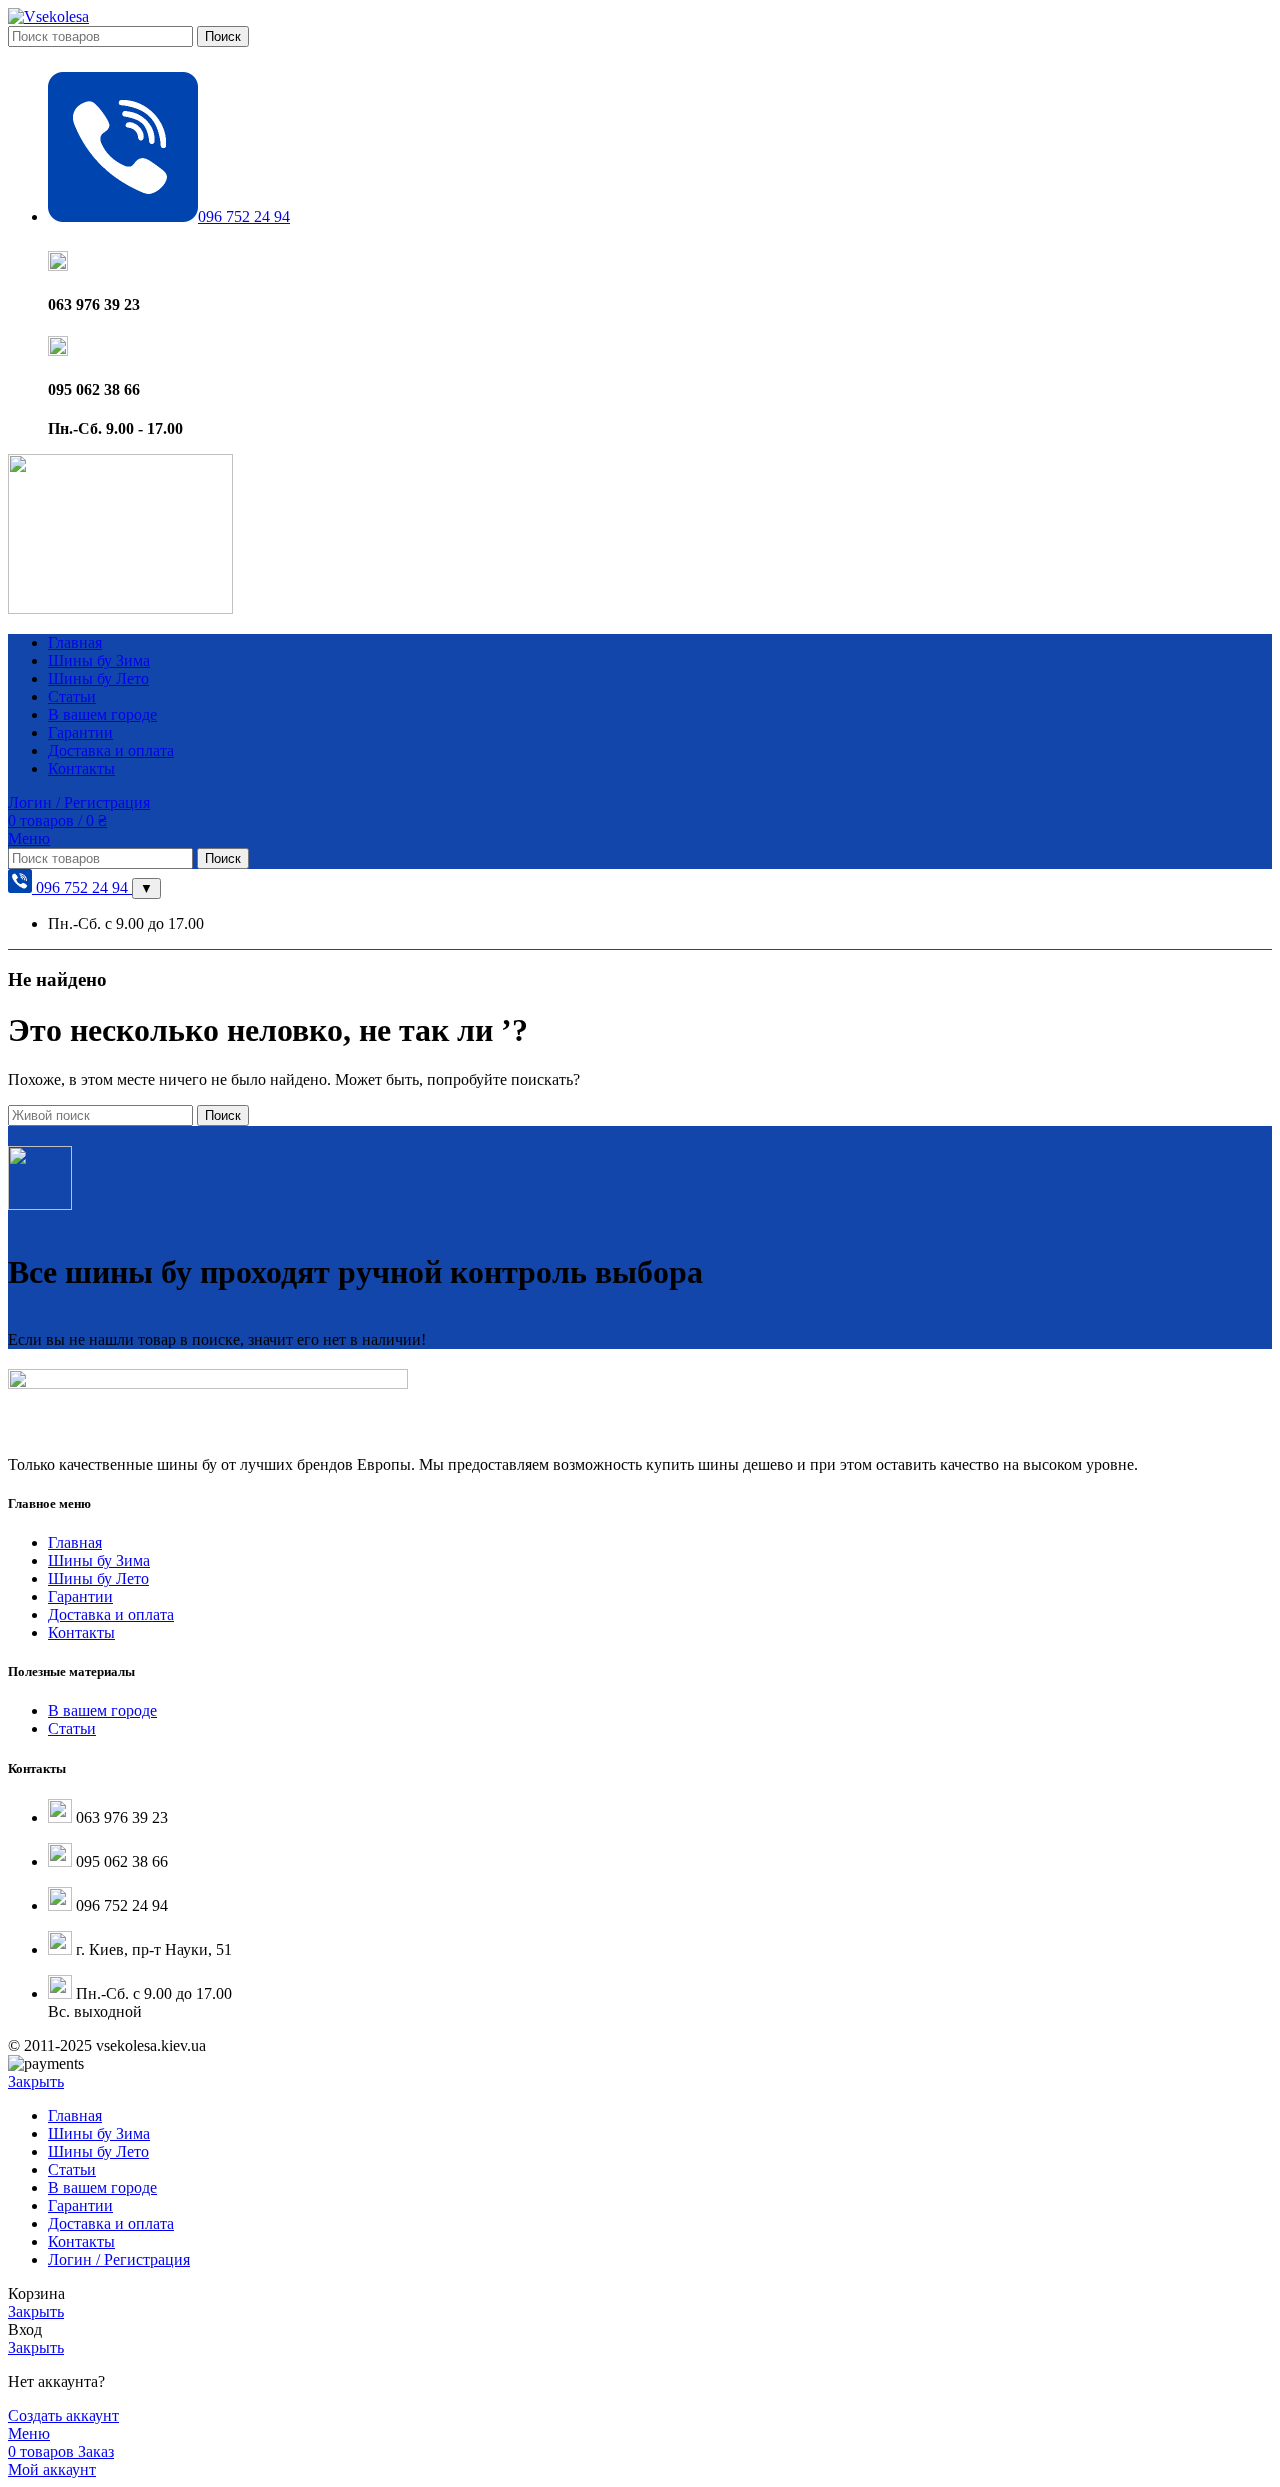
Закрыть (36, 2081)
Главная (75, 1542)
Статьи (72, 1728)
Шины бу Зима (99, 1560)
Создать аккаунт (63, 2415)
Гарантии (80, 1596)
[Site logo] (48, 16)
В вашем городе (102, 1710)
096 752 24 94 (82, 887)
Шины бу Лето (98, 1578)
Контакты (81, 1632)
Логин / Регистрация (119, 2259)
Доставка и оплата (111, 1614)
